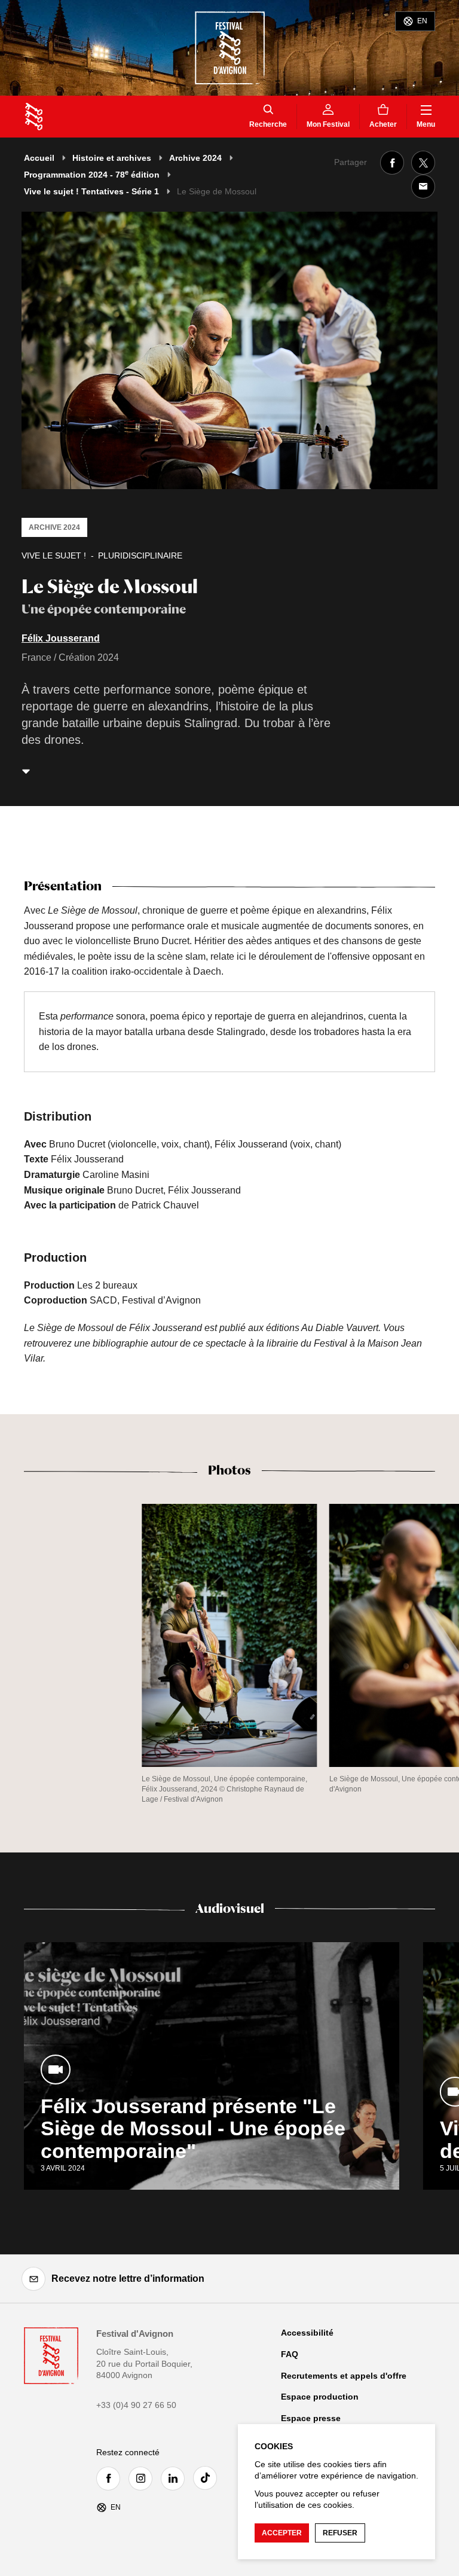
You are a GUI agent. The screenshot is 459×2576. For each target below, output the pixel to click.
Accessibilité (307, 2333)
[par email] (423, 187)
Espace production (320, 2397)
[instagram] (143, 2479)
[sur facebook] (392, 163)
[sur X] (423, 163)
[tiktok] (208, 2478)
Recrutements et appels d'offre (344, 2376)
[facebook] (111, 2479)
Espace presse (311, 2418)
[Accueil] (34, 117)
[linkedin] (176, 2479)
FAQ (290, 2354)
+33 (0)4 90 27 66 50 (136, 2405)
